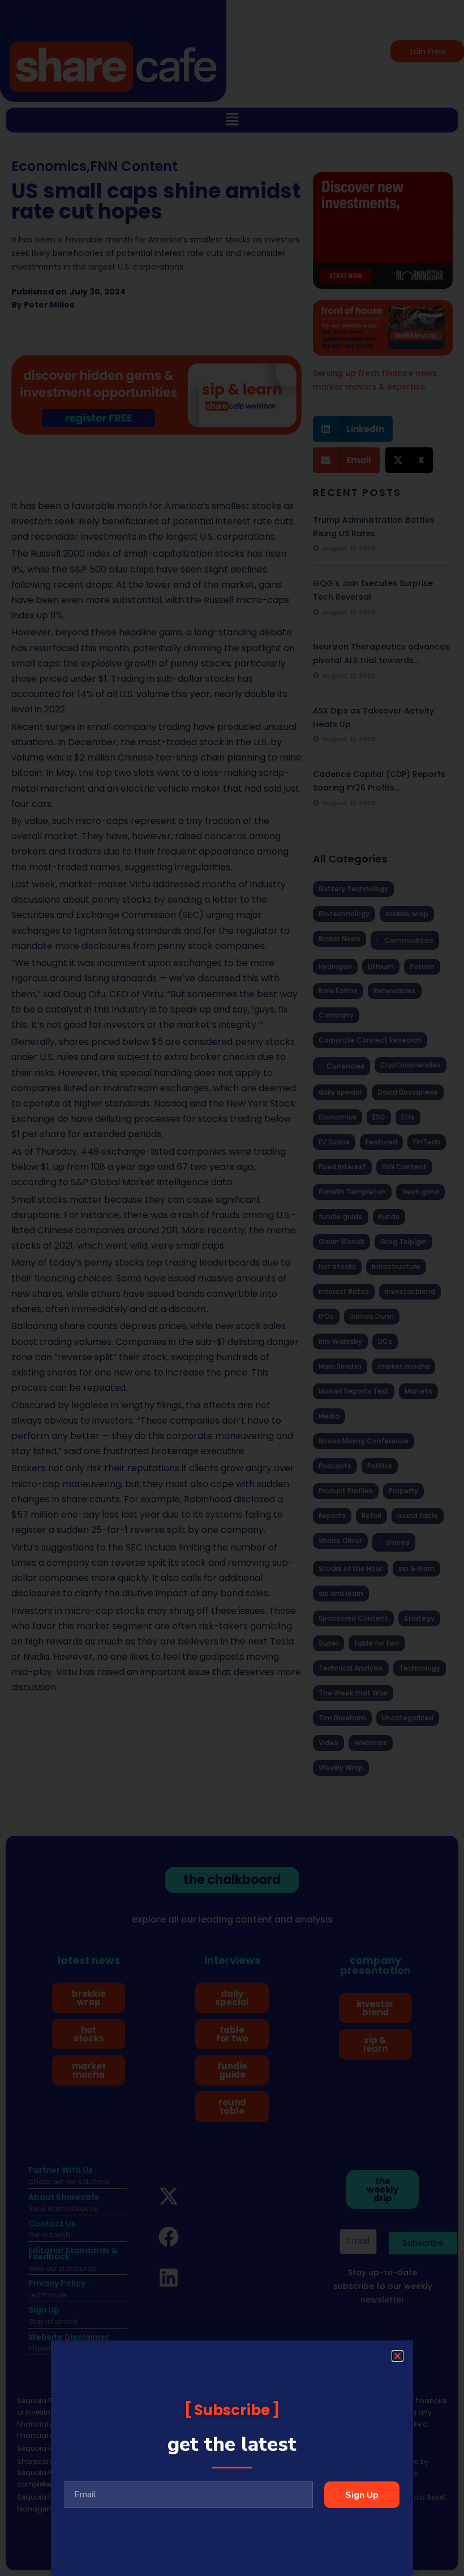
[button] (398, 2356)
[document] (232, 1288)
